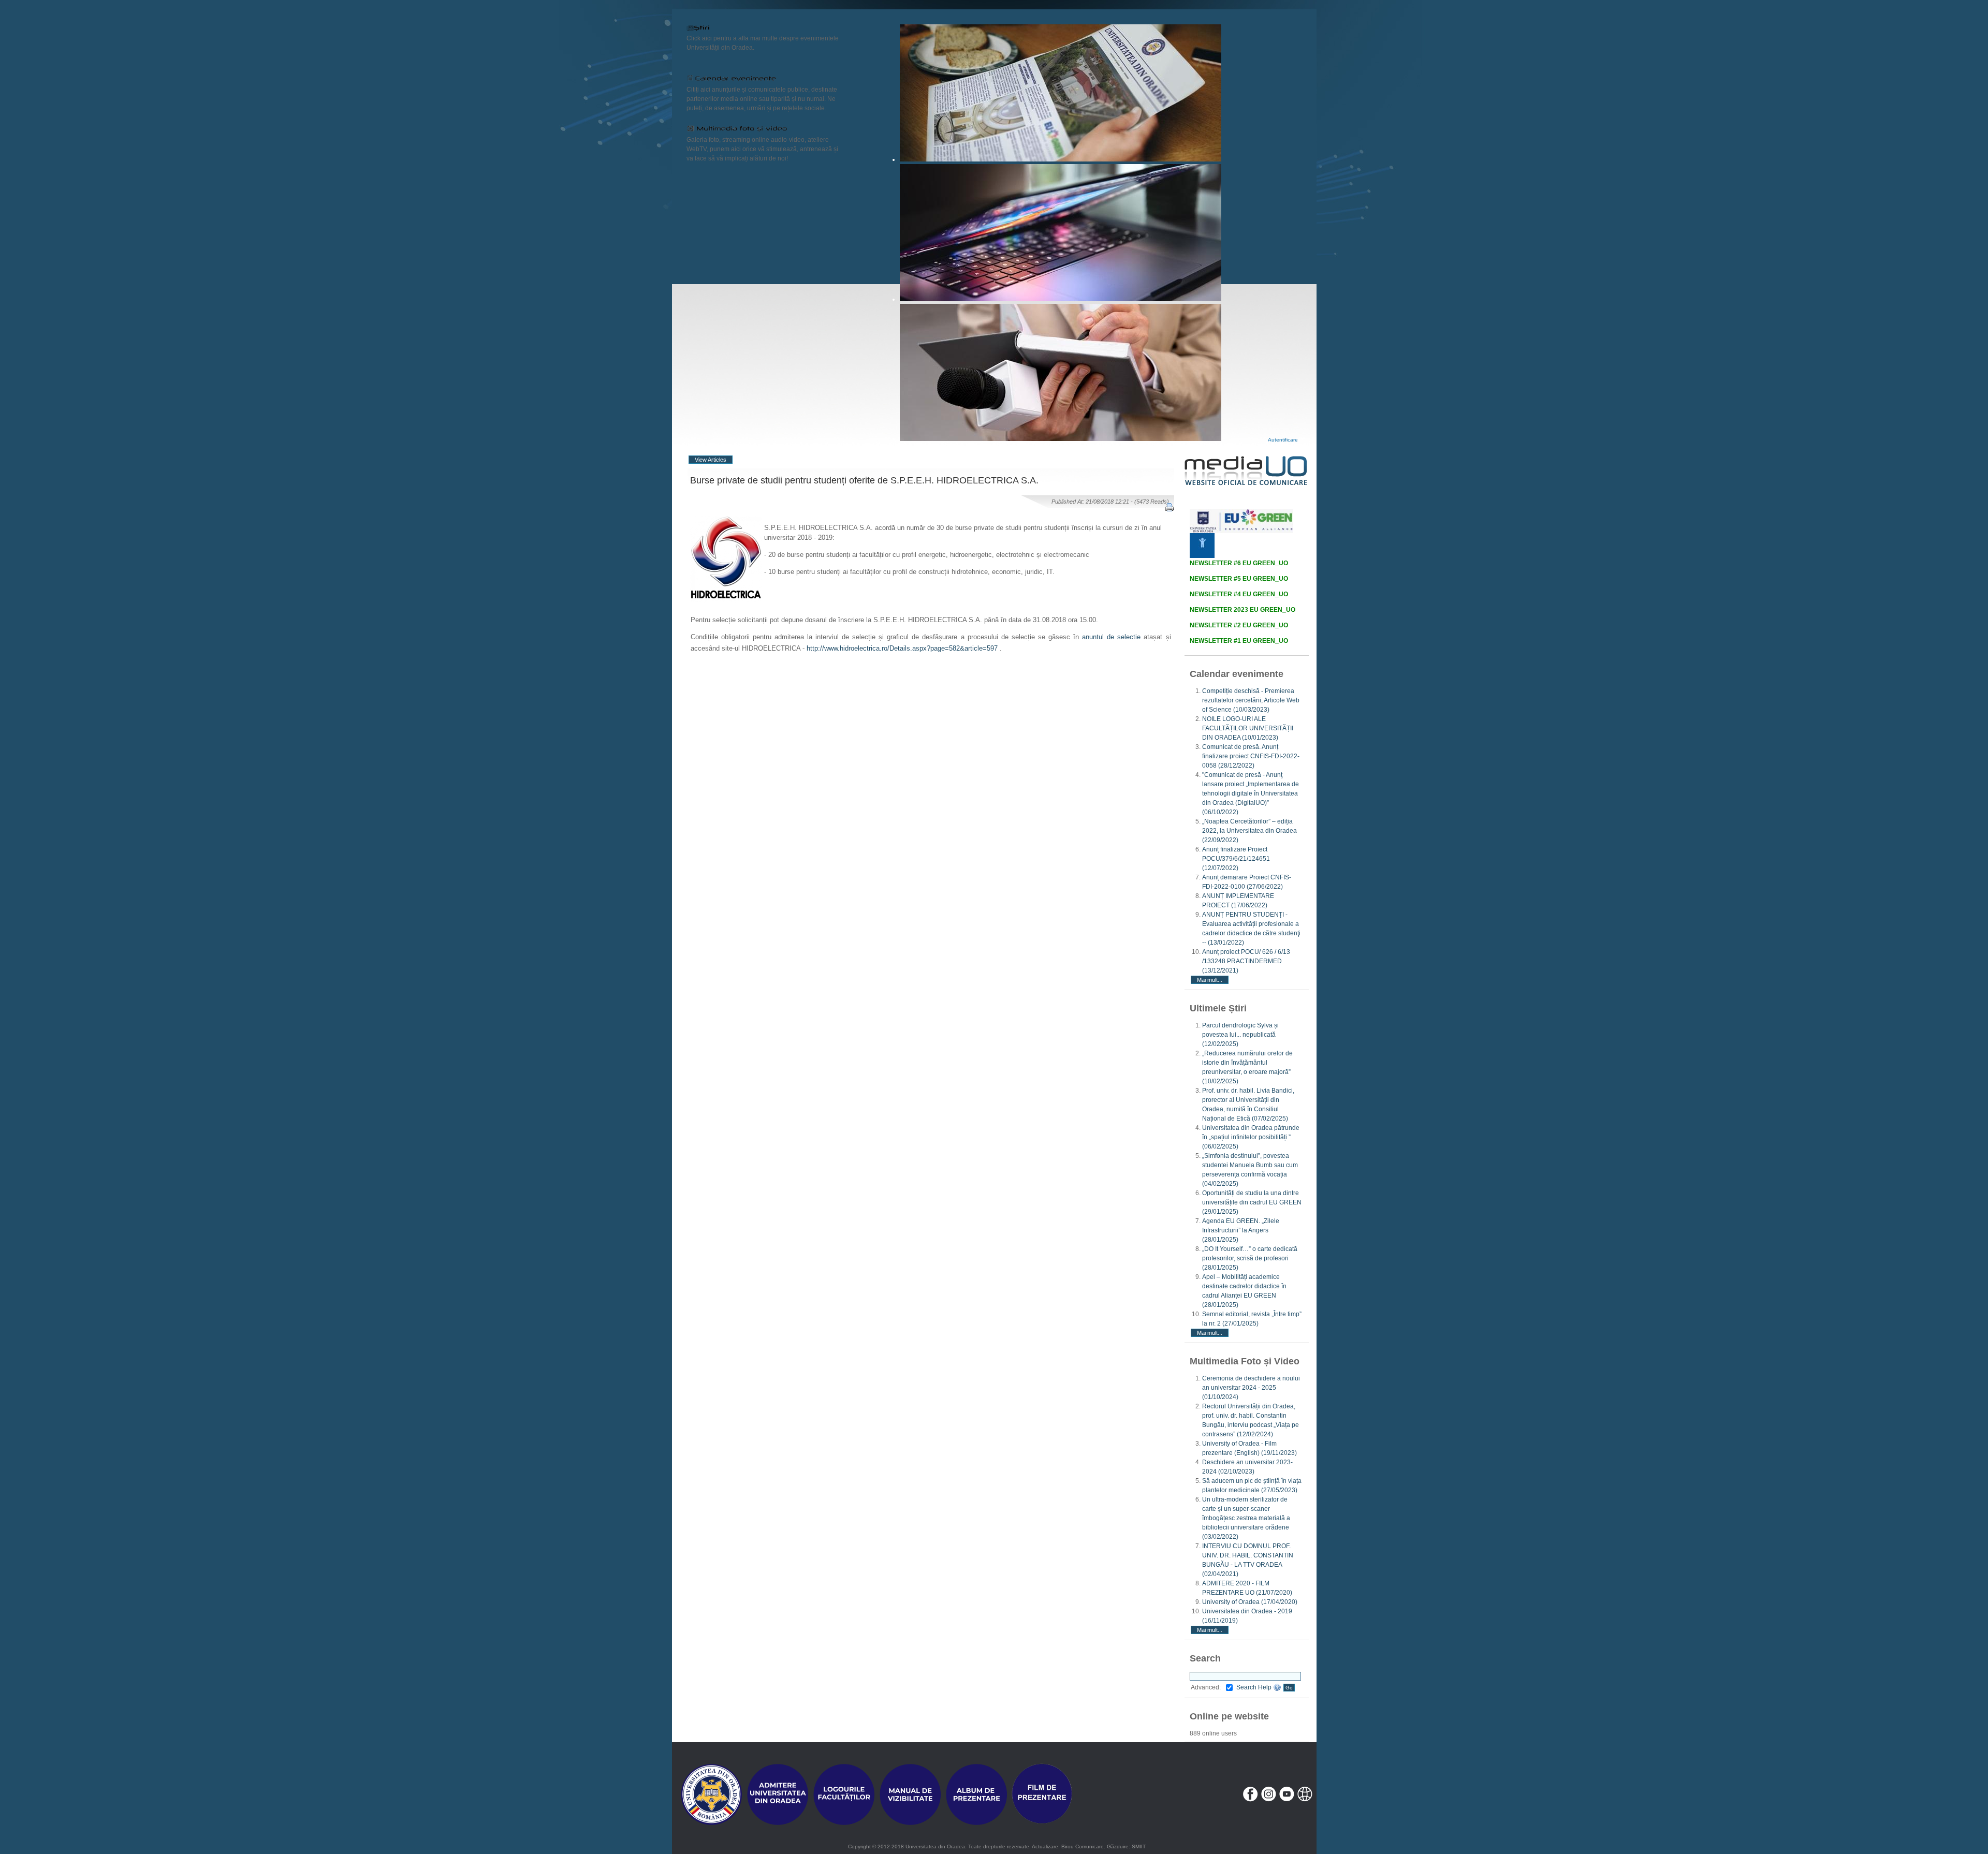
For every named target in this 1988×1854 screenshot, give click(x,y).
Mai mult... (1210, 980)
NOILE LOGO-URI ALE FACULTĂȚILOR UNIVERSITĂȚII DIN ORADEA (1248, 728)
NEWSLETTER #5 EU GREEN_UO (1239, 579)
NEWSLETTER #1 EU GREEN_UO (1239, 641)
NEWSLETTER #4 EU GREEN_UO (1239, 594)
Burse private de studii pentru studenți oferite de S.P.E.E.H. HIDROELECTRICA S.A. (864, 480)
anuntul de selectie (1111, 637)
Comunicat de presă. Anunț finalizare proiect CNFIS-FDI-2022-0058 (1251, 756)
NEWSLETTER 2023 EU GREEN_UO (1242, 610)
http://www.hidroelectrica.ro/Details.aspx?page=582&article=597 (902, 648)
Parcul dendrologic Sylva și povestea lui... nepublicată (1240, 1035)
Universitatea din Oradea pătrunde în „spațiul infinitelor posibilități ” (1251, 1137)
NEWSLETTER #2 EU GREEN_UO (1239, 625)
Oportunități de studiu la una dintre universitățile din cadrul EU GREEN (1252, 1202)
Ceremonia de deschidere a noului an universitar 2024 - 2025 (1251, 1388)
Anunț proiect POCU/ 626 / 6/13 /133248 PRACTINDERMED (1246, 961)
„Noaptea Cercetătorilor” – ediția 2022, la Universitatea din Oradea (1249, 831)
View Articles (711, 460)
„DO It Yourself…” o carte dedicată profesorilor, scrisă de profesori (1250, 1258)
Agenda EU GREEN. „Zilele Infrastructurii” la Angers (1241, 1230)
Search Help (1255, 1687)
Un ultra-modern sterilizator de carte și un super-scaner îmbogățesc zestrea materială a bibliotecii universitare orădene (1246, 1518)
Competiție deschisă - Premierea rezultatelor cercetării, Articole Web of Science (1251, 700)
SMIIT (1139, 1846)
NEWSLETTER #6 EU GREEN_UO (1239, 563)
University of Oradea (1250, 1602)
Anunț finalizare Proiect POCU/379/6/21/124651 (1236, 859)
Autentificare (1283, 440)
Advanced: (1206, 1687)
